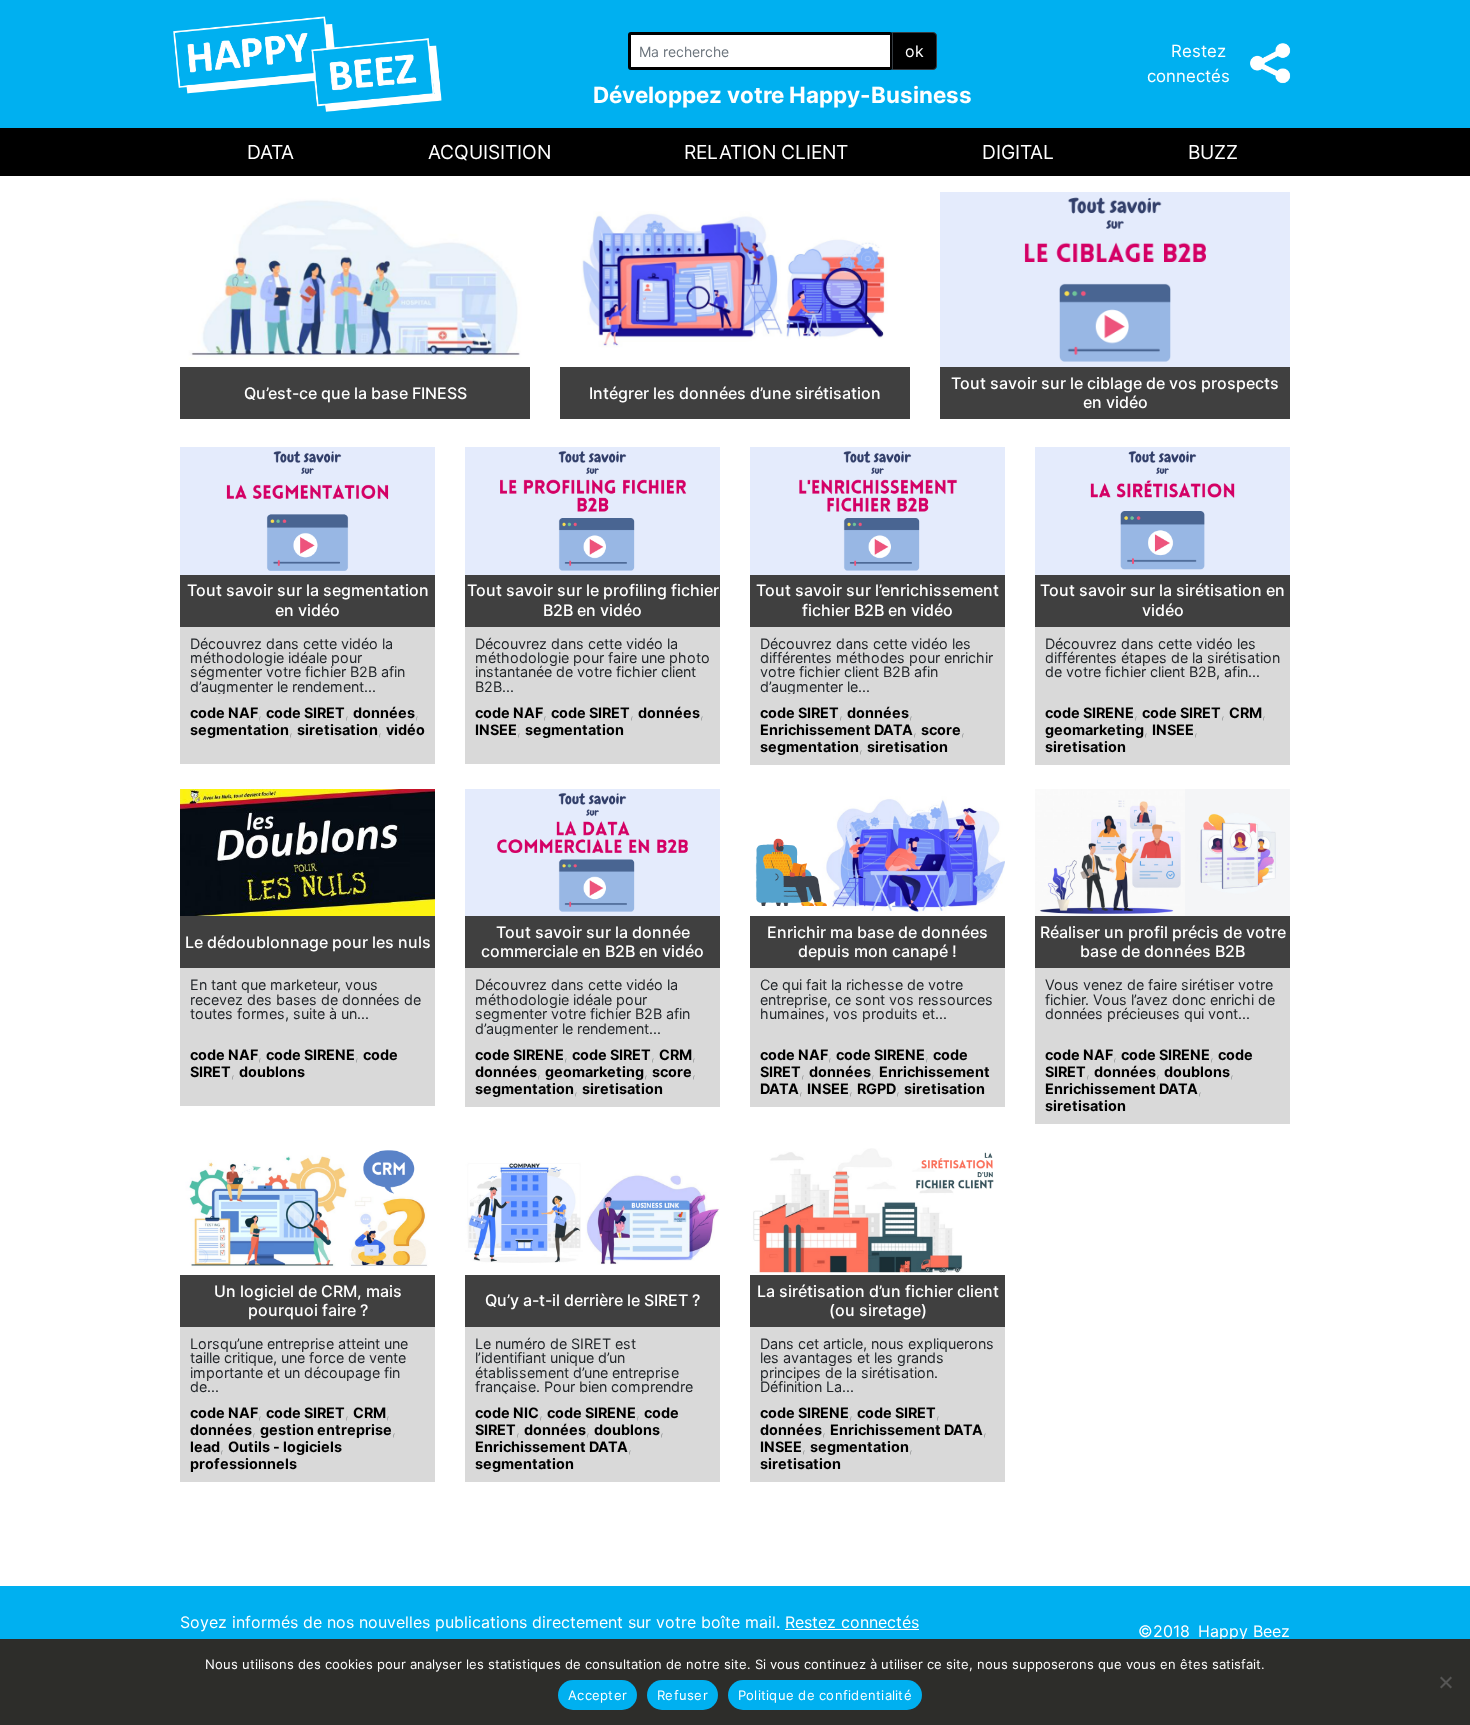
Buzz (1213, 152)
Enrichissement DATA (836, 729)
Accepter (597, 1695)
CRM (1245, 712)
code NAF (224, 712)
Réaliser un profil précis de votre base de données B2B (1163, 942)
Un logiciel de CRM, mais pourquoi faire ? (308, 1301)
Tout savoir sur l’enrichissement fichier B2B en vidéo (877, 600)
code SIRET (305, 712)
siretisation (337, 729)
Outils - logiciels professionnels (266, 1455)
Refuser (682, 1695)
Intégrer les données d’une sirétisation (735, 393)
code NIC (507, 1412)
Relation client (766, 152)
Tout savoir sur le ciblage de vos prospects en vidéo (1115, 393)
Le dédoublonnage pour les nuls (308, 942)
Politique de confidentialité (825, 1695)
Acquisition (489, 152)
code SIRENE (1089, 712)
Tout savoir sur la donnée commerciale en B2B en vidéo (592, 942)
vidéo (405, 729)
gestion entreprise (326, 1429)
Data (270, 152)
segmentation (239, 729)
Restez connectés (852, 1622)
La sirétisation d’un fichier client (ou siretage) (878, 1301)
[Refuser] (1445, 1682)
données (384, 712)
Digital (1018, 152)
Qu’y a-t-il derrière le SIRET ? (592, 1300)
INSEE (496, 729)
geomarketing (1094, 729)
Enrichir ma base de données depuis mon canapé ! (877, 942)
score (941, 729)
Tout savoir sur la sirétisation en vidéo (1162, 600)
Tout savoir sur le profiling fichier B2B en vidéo (593, 600)
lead (205, 1446)
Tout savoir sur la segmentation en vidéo (308, 600)
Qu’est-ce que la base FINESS (355, 393)
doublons (272, 1071)
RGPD (876, 1088)
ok (914, 51)
